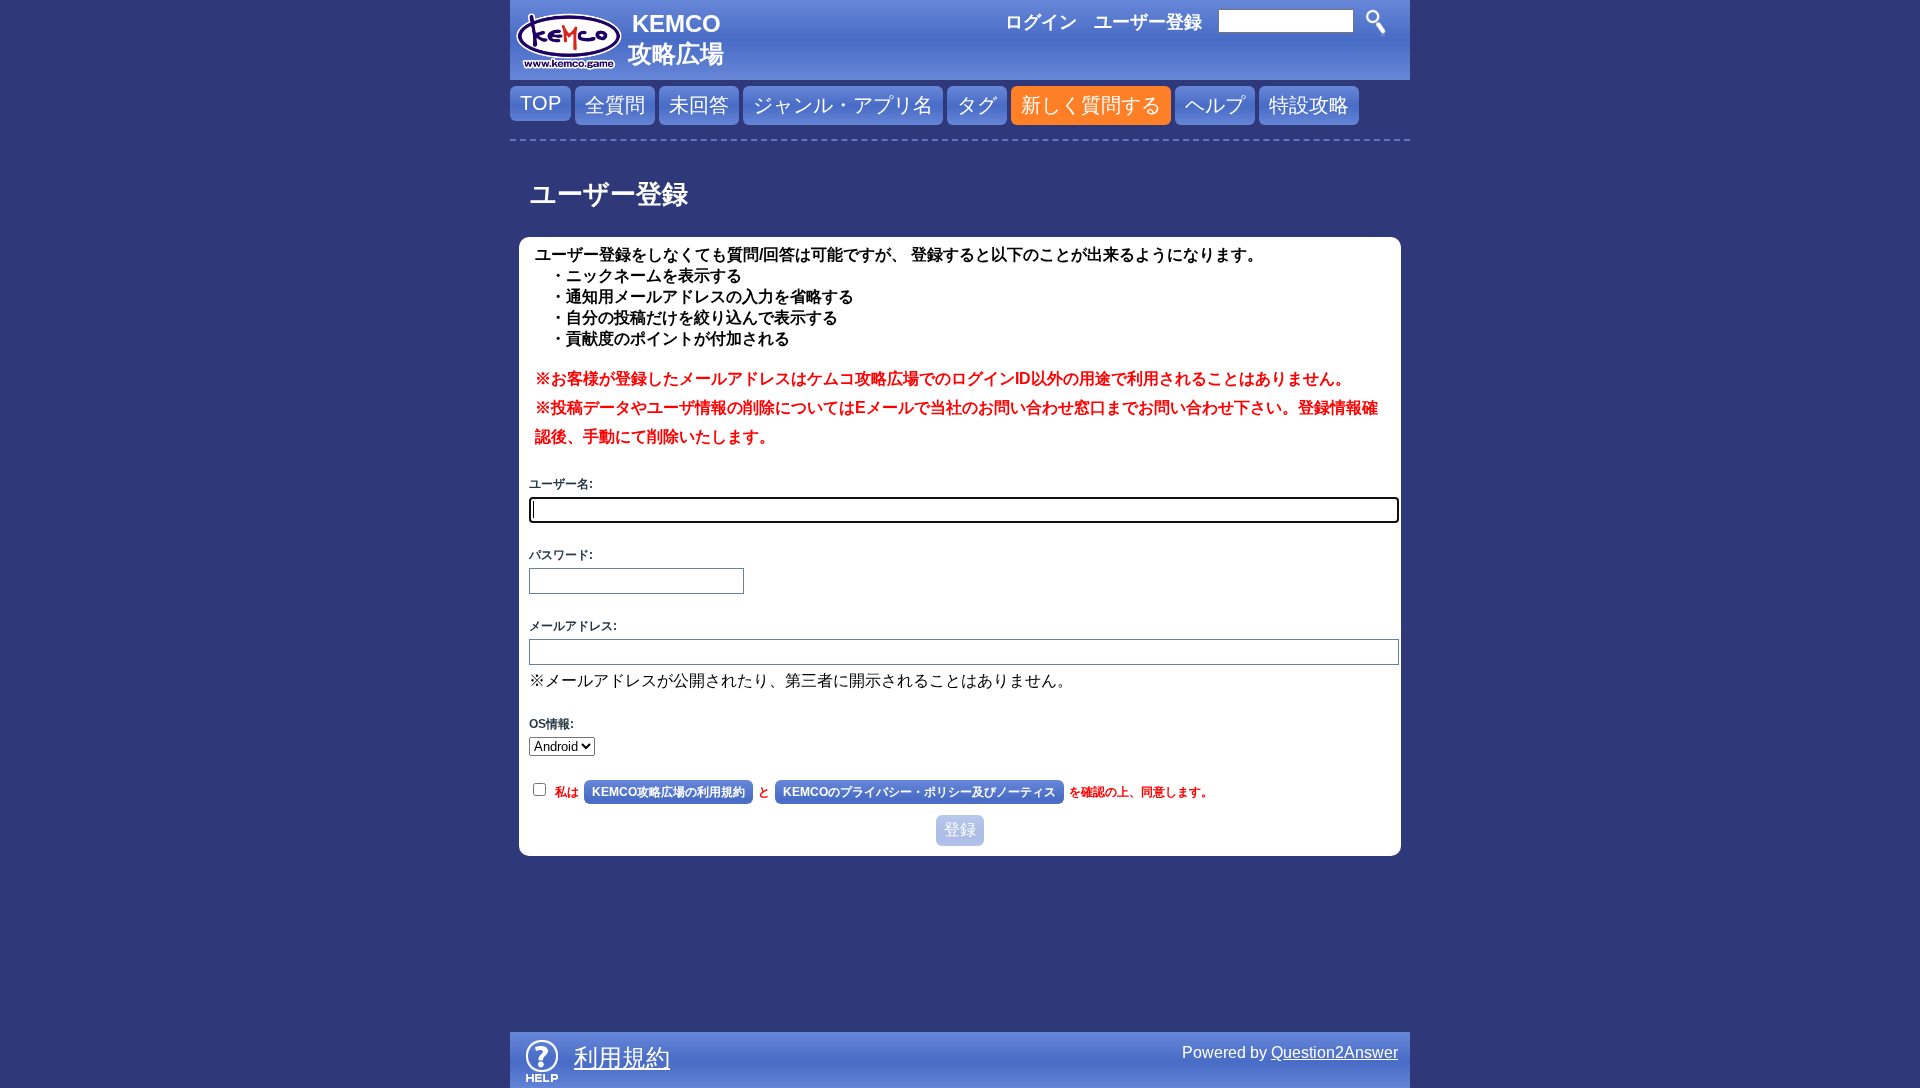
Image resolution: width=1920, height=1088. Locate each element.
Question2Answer (1334, 1052)
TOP (540, 103)
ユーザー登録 (1148, 22)
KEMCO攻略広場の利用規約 (668, 792)
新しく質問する (1091, 105)
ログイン (1041, 22)
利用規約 (622, 1057)
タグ (977, 105)
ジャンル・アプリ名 (843, 105)
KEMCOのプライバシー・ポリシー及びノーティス (919, 792)
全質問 (615, 105)
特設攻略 (1309, 105)
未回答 (699, 105)
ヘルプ (1215, 105)
